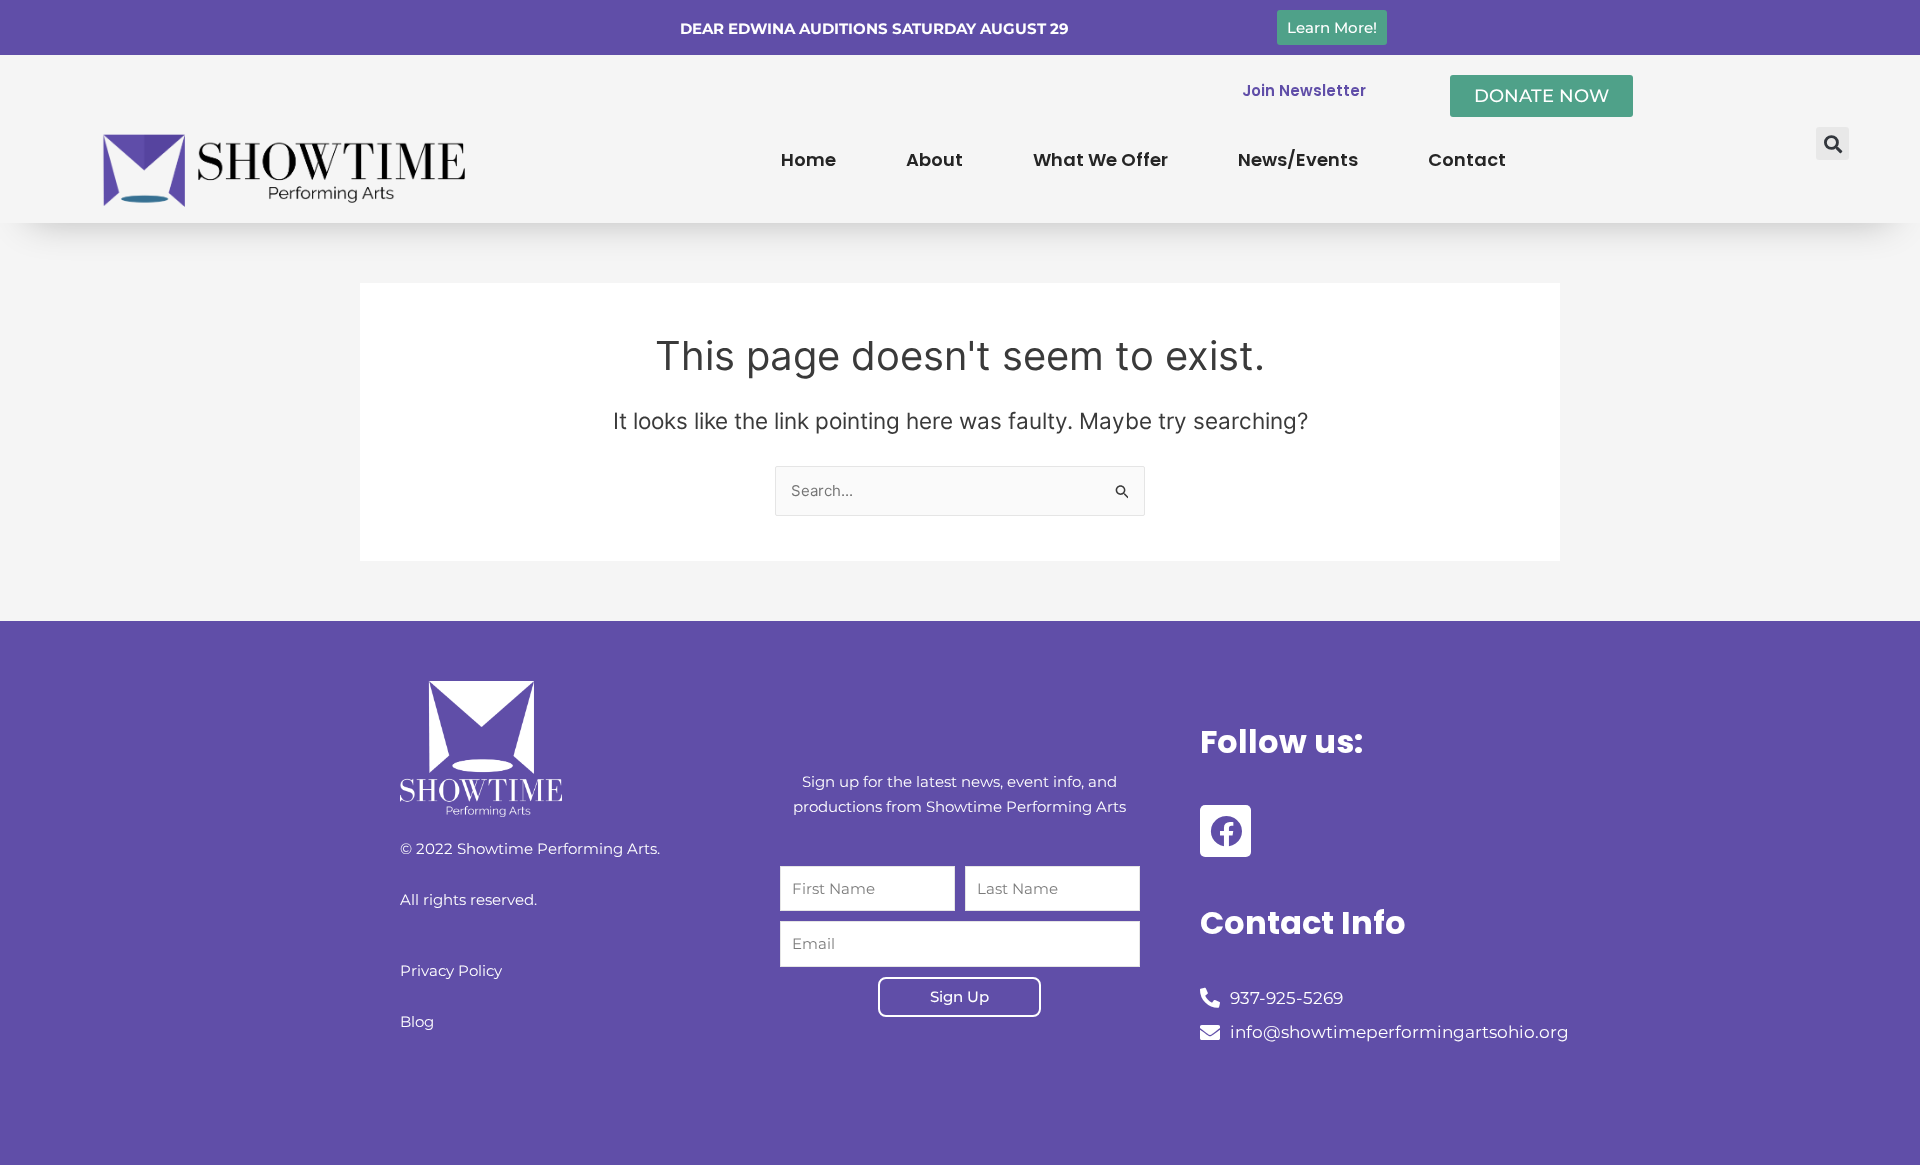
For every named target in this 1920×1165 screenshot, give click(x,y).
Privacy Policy (451, 970)
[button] (1832, 143)
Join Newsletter (1304, 90)
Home (808, 159)
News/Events (1298, 159)
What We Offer (1100, 159)
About (934, 159)
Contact (1467, 159)
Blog (417, 1021)
